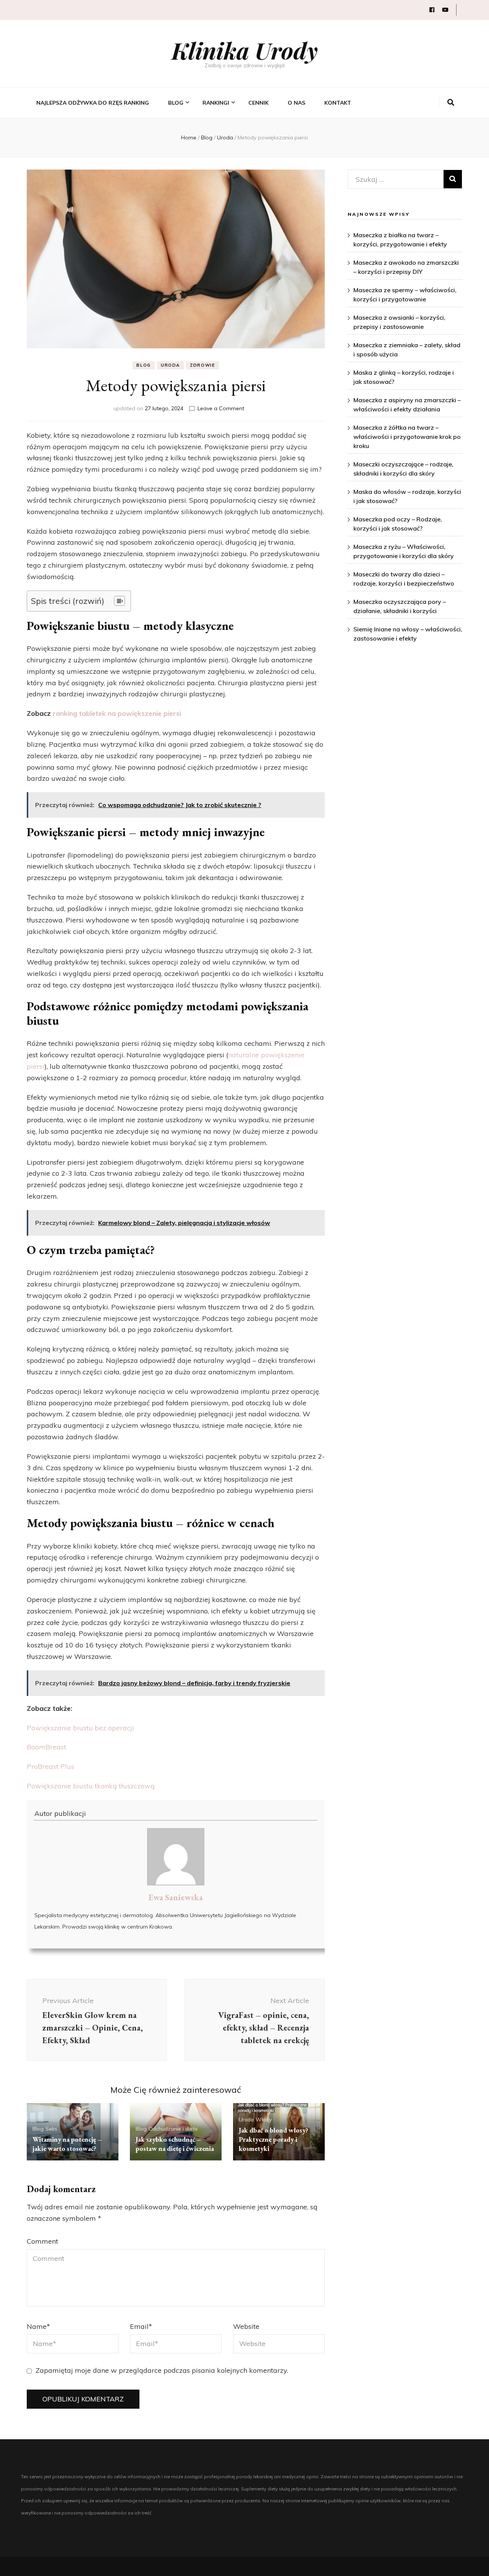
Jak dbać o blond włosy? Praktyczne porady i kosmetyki (274, 2139)
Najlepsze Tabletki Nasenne (227, 285)
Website (246, 2326)
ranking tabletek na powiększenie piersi (117, 713)
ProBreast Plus (50, 1766)
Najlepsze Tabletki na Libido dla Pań (232, 380)
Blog (176, 103)
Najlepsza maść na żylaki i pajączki (237, 361)
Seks (51, 2129)
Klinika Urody (245, 50)
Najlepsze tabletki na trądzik (232, 208)
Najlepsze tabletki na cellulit (232, 189)
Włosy (264, 2120)
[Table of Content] (119, 601)
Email (141, 2326)
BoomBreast (46, 1747)
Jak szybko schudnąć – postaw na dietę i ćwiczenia (175, 2144)
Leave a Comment (221, 408)
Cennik (258, 103)
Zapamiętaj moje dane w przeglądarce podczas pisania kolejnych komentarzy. (162, 2370)
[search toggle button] (451, 103)
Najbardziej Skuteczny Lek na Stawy (237, 304)
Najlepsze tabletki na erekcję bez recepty (232, 323)
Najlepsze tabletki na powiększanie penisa (232, 227)
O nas (296, 103)
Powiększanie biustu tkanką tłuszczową (91, 1786)
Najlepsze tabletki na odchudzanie (232, 132)
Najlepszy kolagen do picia (232, 170)
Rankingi (216, 103)
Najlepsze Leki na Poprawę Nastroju (237, 342)
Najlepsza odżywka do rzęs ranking (93, 103)
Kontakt (338, 103)
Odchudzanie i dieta (173, 2129)
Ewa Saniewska (176, 1897)
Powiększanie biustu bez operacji (80, 1728)
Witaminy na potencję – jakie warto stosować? (67, 2144)
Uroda (170, 365)
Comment (42, 2241)
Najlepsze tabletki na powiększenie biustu (232, 151)
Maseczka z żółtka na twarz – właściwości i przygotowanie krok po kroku (407, 437)
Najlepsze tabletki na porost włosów (232, 266)
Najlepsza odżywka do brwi (233, 247)
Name (38, 2326)
